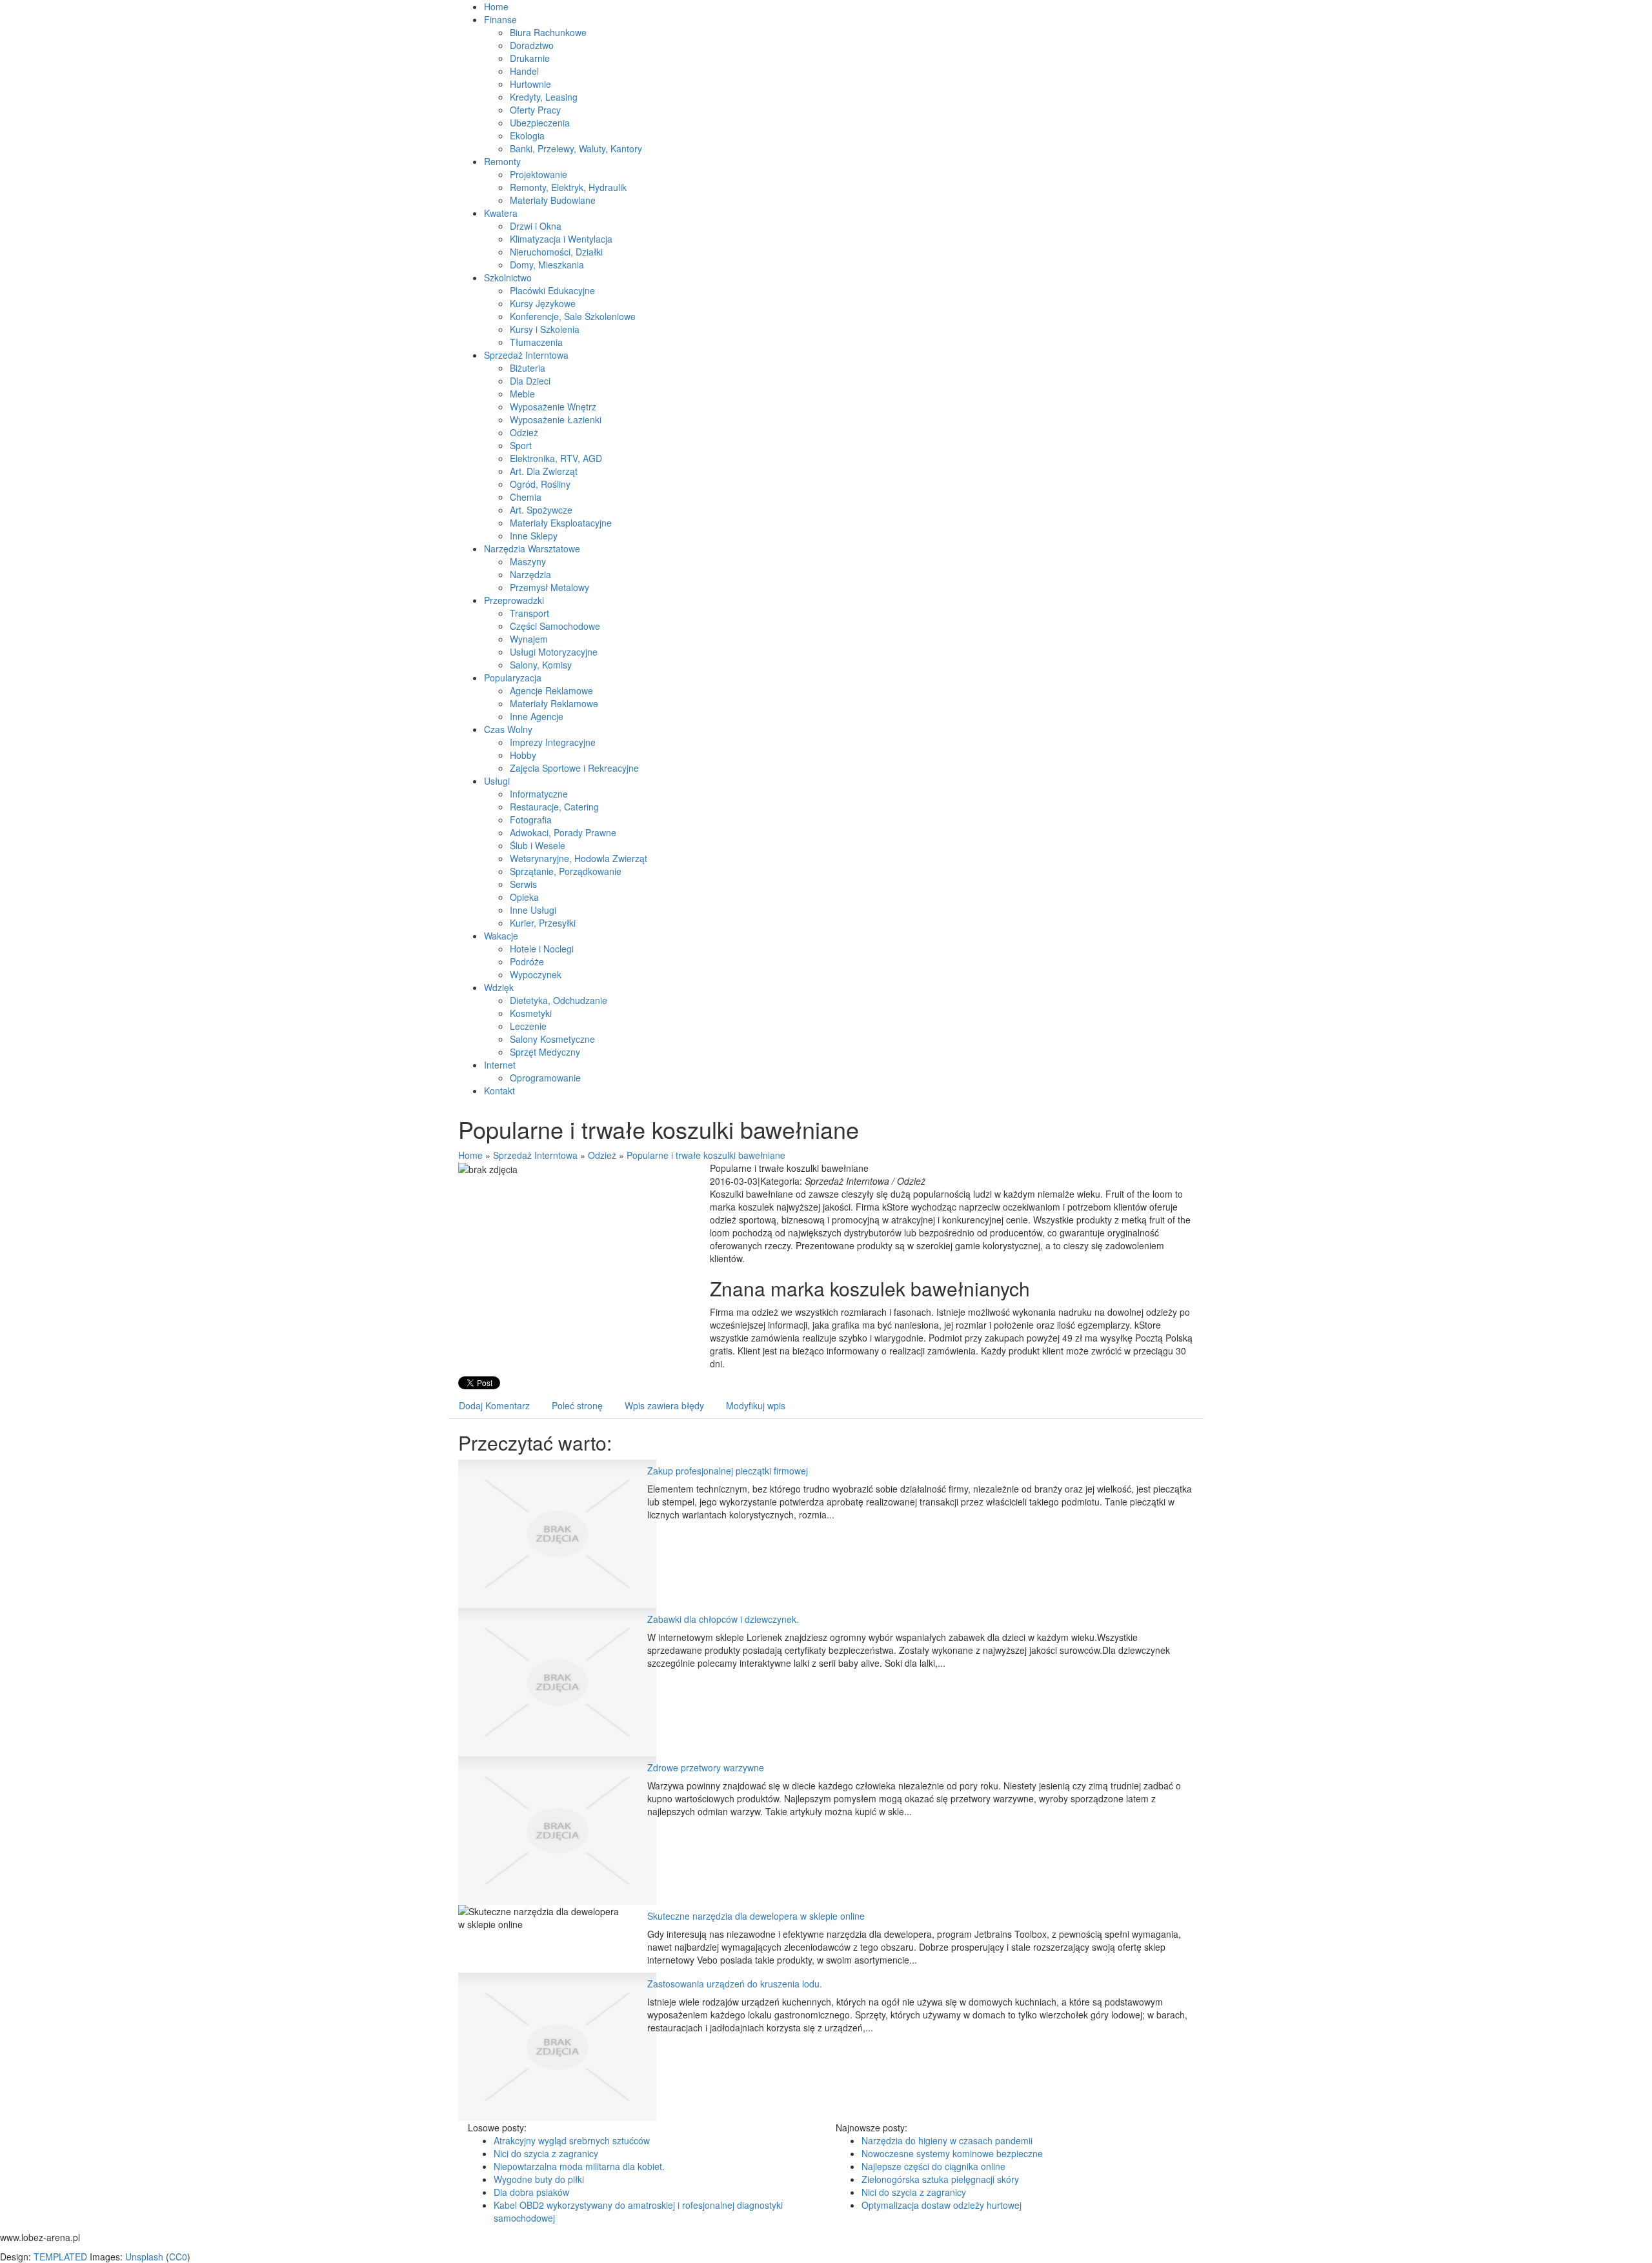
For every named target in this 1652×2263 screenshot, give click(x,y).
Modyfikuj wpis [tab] (756, 1405)
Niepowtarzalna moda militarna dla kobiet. (579, 2166)
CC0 (178, 2257)
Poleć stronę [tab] (577, 1405)
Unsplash (144, 2257)
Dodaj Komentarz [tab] (494, 1405)
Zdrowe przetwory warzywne (706, 1767)
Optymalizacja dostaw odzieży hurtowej (942, 2205)
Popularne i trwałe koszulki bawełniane (706, 1155)
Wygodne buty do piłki (539, 2179)
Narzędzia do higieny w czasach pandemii (947, 2140)
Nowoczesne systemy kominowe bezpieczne (952, 2153)
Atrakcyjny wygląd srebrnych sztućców (572, 2140)
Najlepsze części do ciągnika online (933, 2166)
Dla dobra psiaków (531, 2192)
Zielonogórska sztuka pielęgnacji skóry (940, 2179)
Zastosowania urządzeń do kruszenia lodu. (735, 1984)
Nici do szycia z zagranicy (546, 2153)
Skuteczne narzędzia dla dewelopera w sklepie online (756, 1916)
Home (470, 1155)
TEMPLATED (60, 2257)
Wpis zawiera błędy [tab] (664, 1405)
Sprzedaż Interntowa (535, 1155)
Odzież (602, 1155)
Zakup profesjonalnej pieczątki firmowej (728, 1471)
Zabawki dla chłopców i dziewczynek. (723, 1619)
